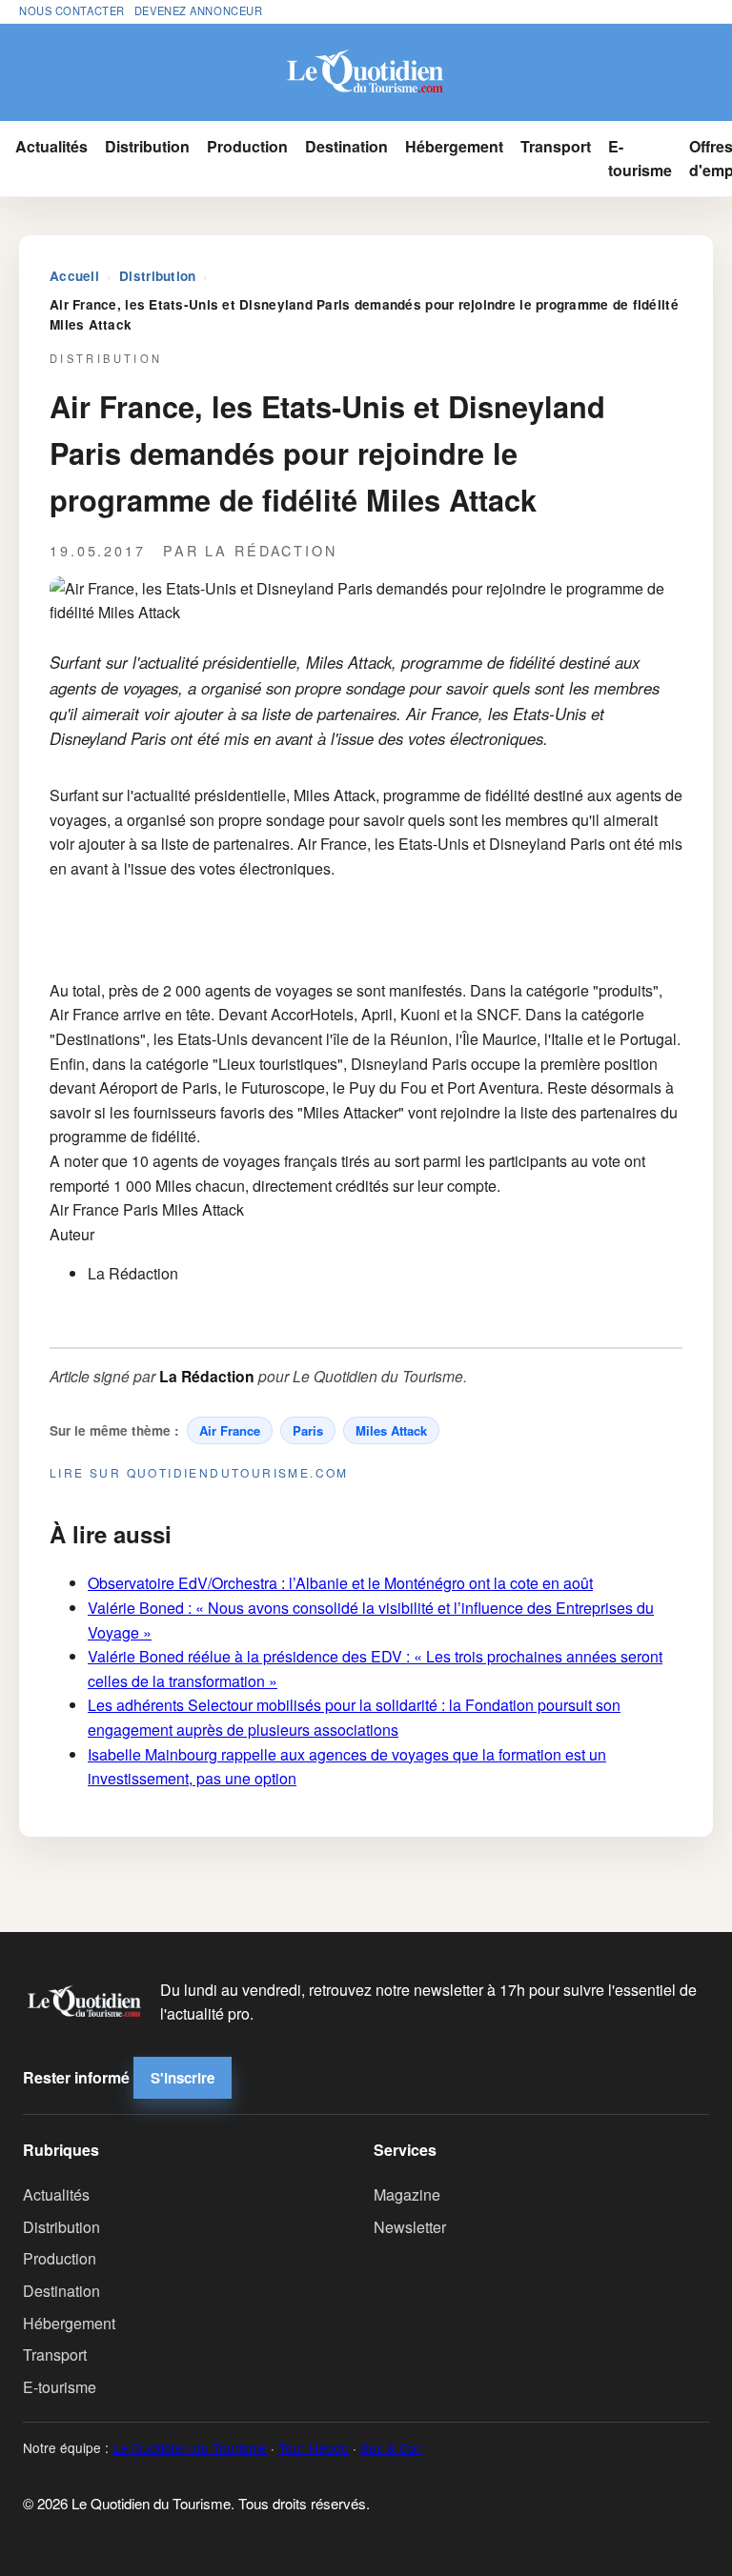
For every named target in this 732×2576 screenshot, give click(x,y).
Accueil (74, 276)
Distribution (147, 146)
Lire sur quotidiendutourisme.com (199, 1472)
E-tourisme (640, 159)
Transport (556, 146)
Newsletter (410, 2227)
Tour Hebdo (314, 2447)
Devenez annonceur (199, 10)
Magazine (407, 2194)
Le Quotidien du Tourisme (190, 2447)
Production (247, 146)
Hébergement (454, 146)
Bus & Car (391, 2447)
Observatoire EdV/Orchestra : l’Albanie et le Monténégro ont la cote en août (340, 1583)
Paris (308, 1430)
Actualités (51, 146)
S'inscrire (183, 2078)
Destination (346, 146)
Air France (230, 1430)
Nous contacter (72, 10)
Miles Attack (391, 1430)
